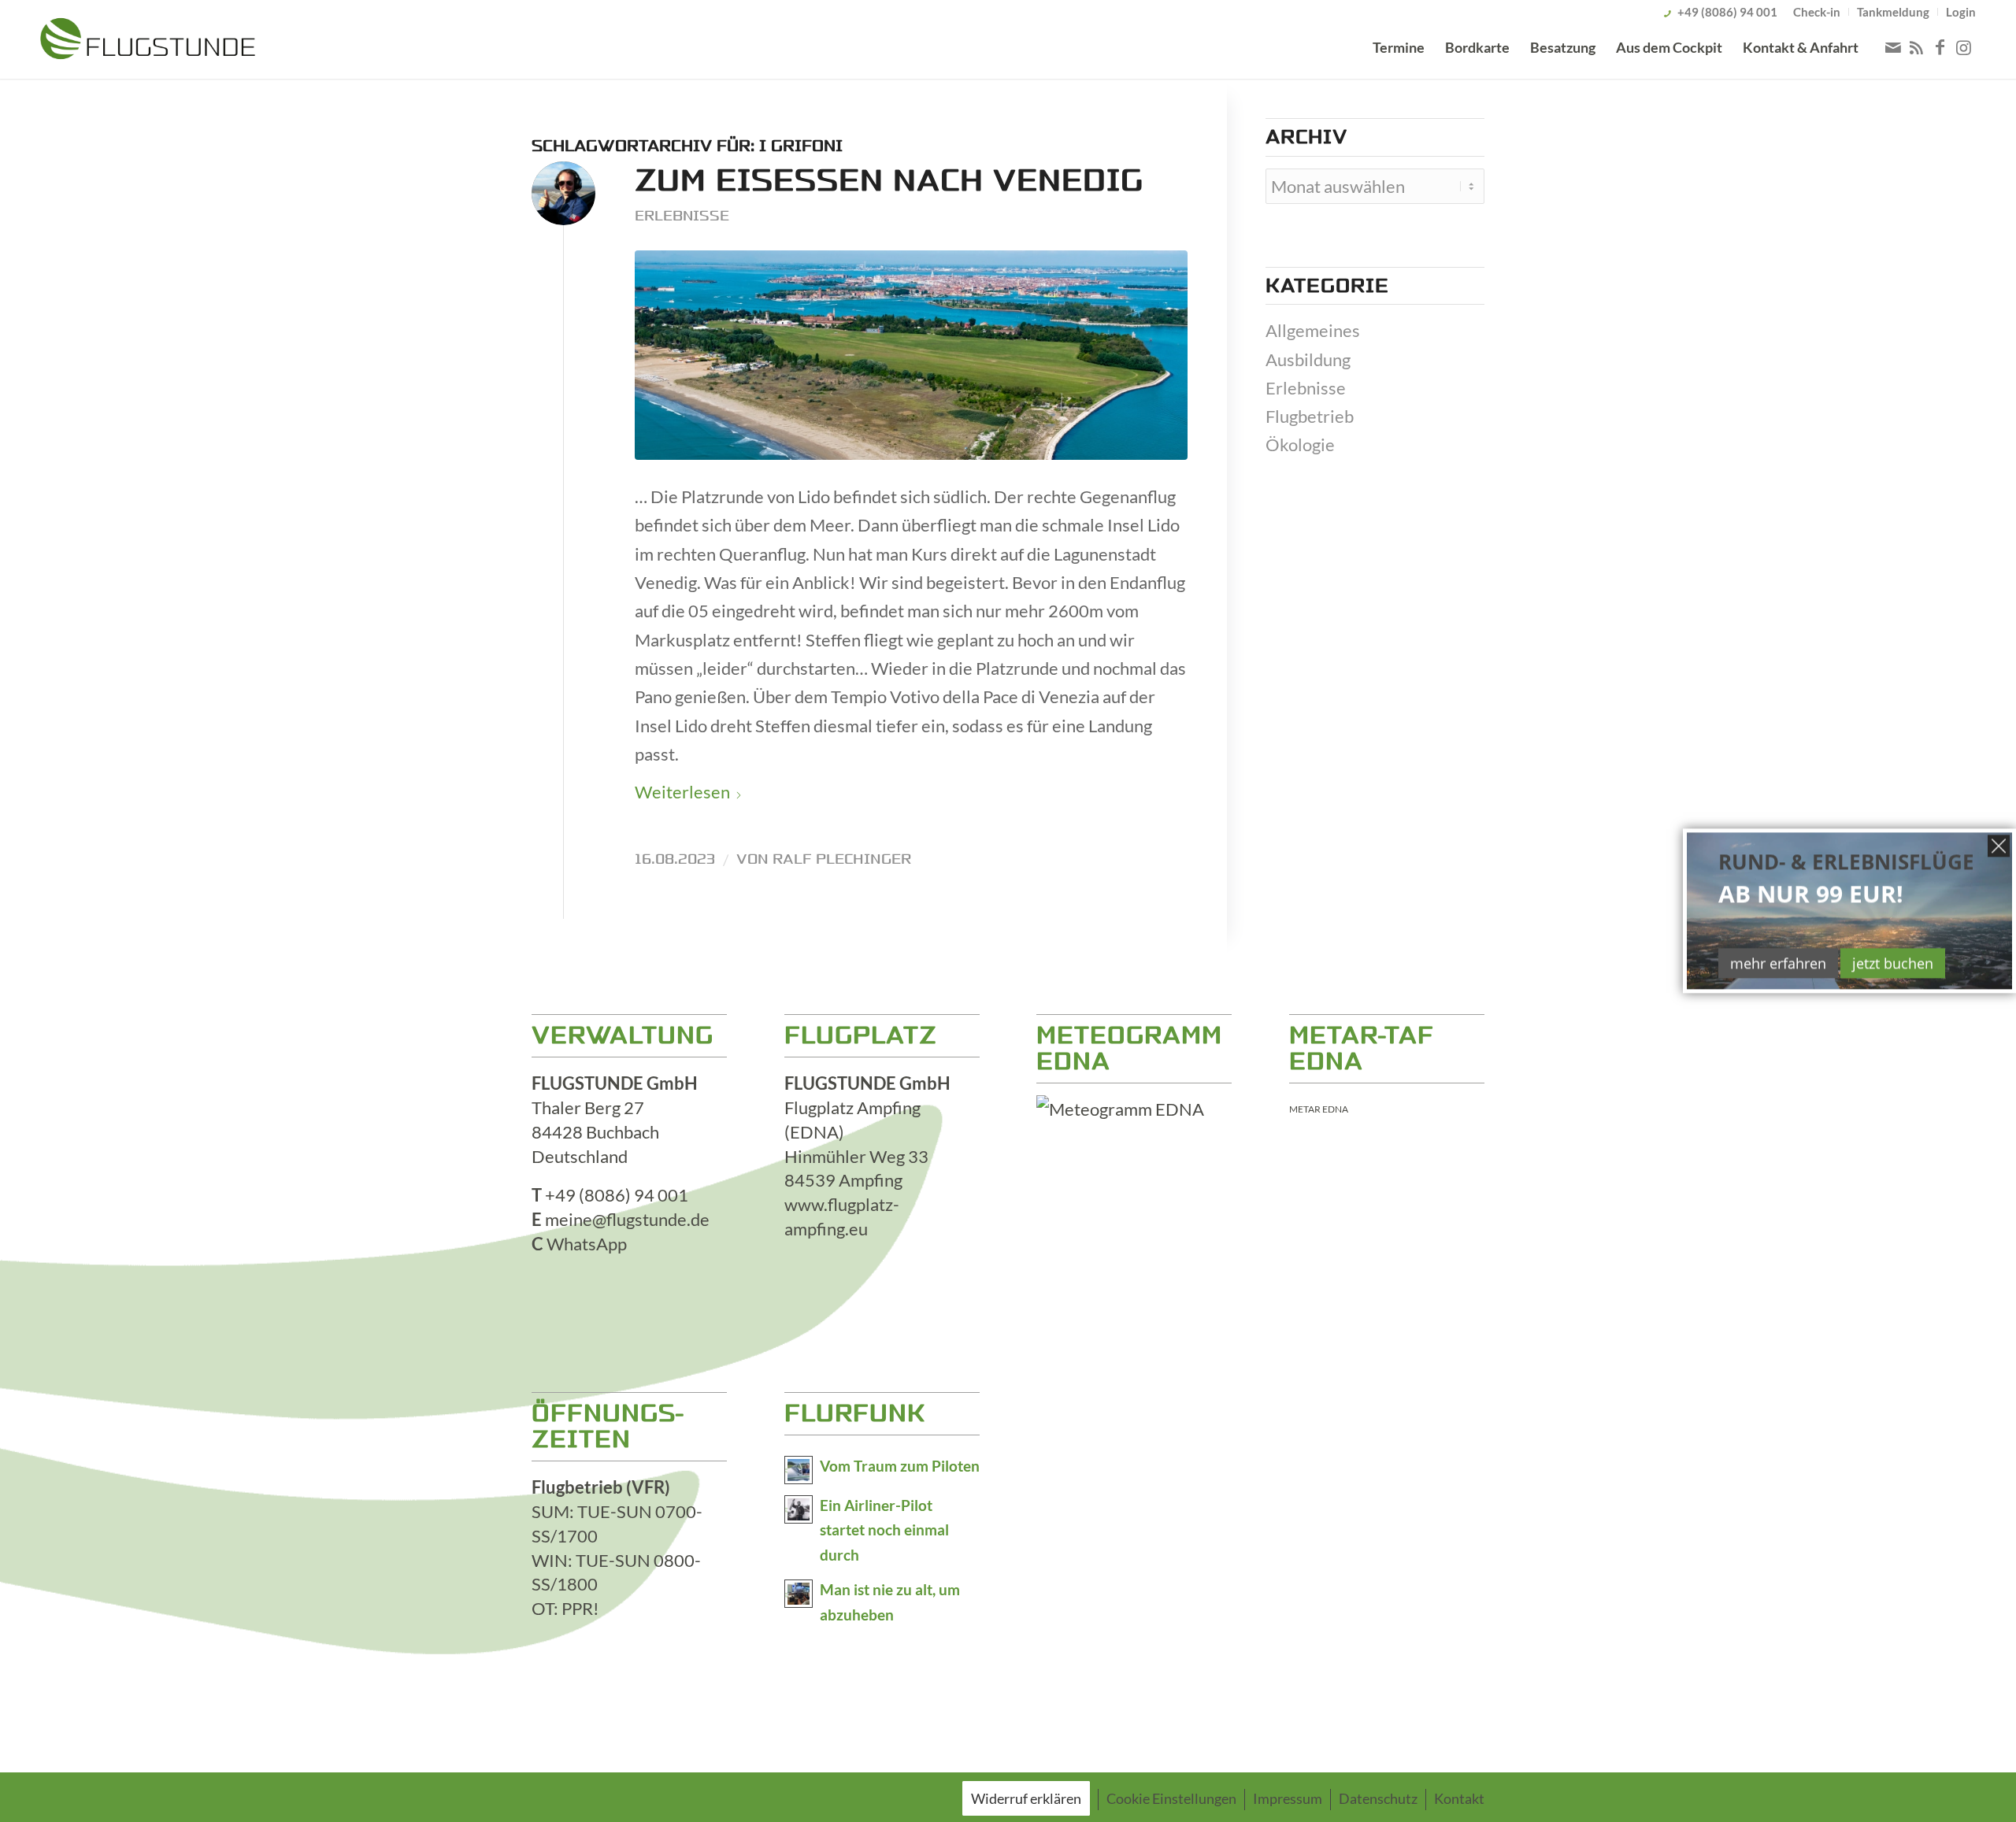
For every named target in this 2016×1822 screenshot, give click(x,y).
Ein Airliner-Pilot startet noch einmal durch (884, 1531)
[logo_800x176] (148, 42)
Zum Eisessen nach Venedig (889, 181)
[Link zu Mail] (1893, 47)
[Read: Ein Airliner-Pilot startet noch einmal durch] (799, 1509)
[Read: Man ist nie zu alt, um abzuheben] (799, 1594)
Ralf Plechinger (842, 859)
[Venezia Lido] (911, 356)
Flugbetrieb (1310, 416)
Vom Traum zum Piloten (900, 1466)
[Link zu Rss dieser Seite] (1917, 47)
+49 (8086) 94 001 (1727, 12)
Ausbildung (1308, 359)
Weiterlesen (682, 792)
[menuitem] (1817, 12)
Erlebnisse (682, 216)
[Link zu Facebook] (1940, 47)
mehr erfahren (1778, 963)
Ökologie (1300, 444)
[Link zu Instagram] (1964, 47)
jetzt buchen (1893, 963)
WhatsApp (587, 1244)
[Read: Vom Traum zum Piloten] (799, 1470)
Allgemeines (1313, 330)
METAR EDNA (1319, 1109)
